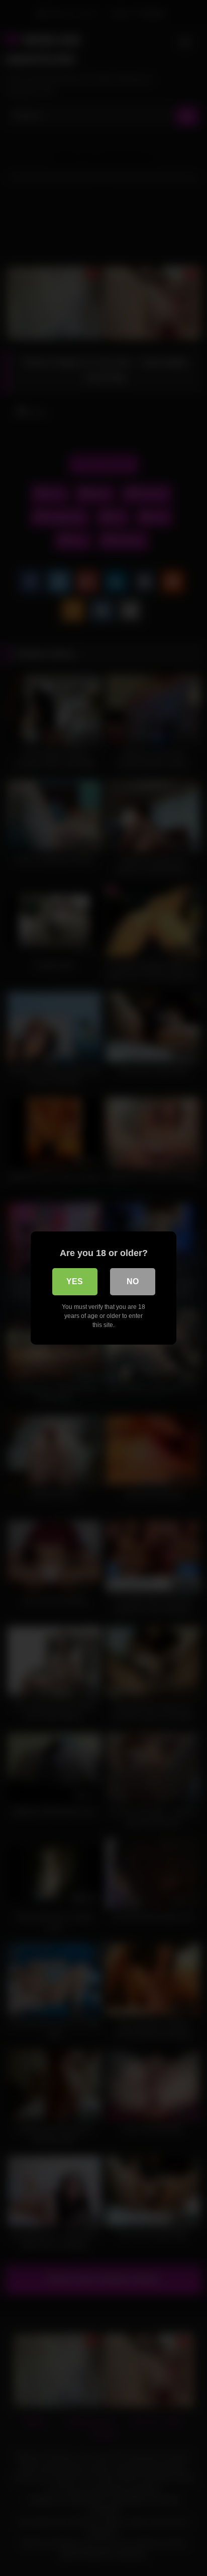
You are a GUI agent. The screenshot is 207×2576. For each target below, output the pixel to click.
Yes (75, 1281)
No (133, 1281)
